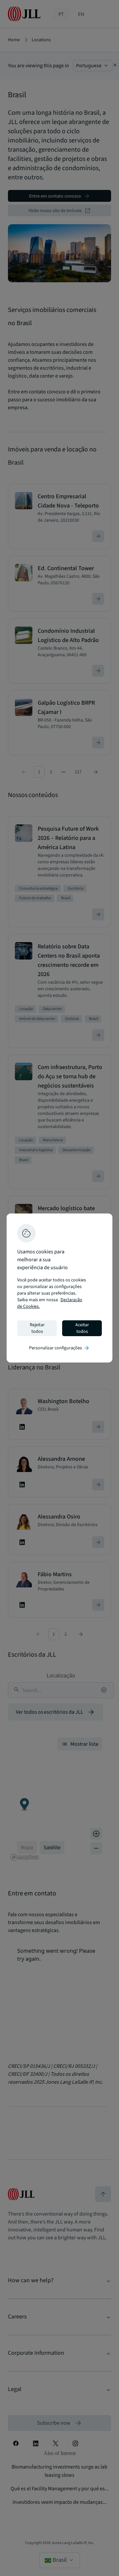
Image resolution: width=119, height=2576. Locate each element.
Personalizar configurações (59, 1348)
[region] (59, 1288)
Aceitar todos (82, 1328)
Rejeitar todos (37, 1328)
